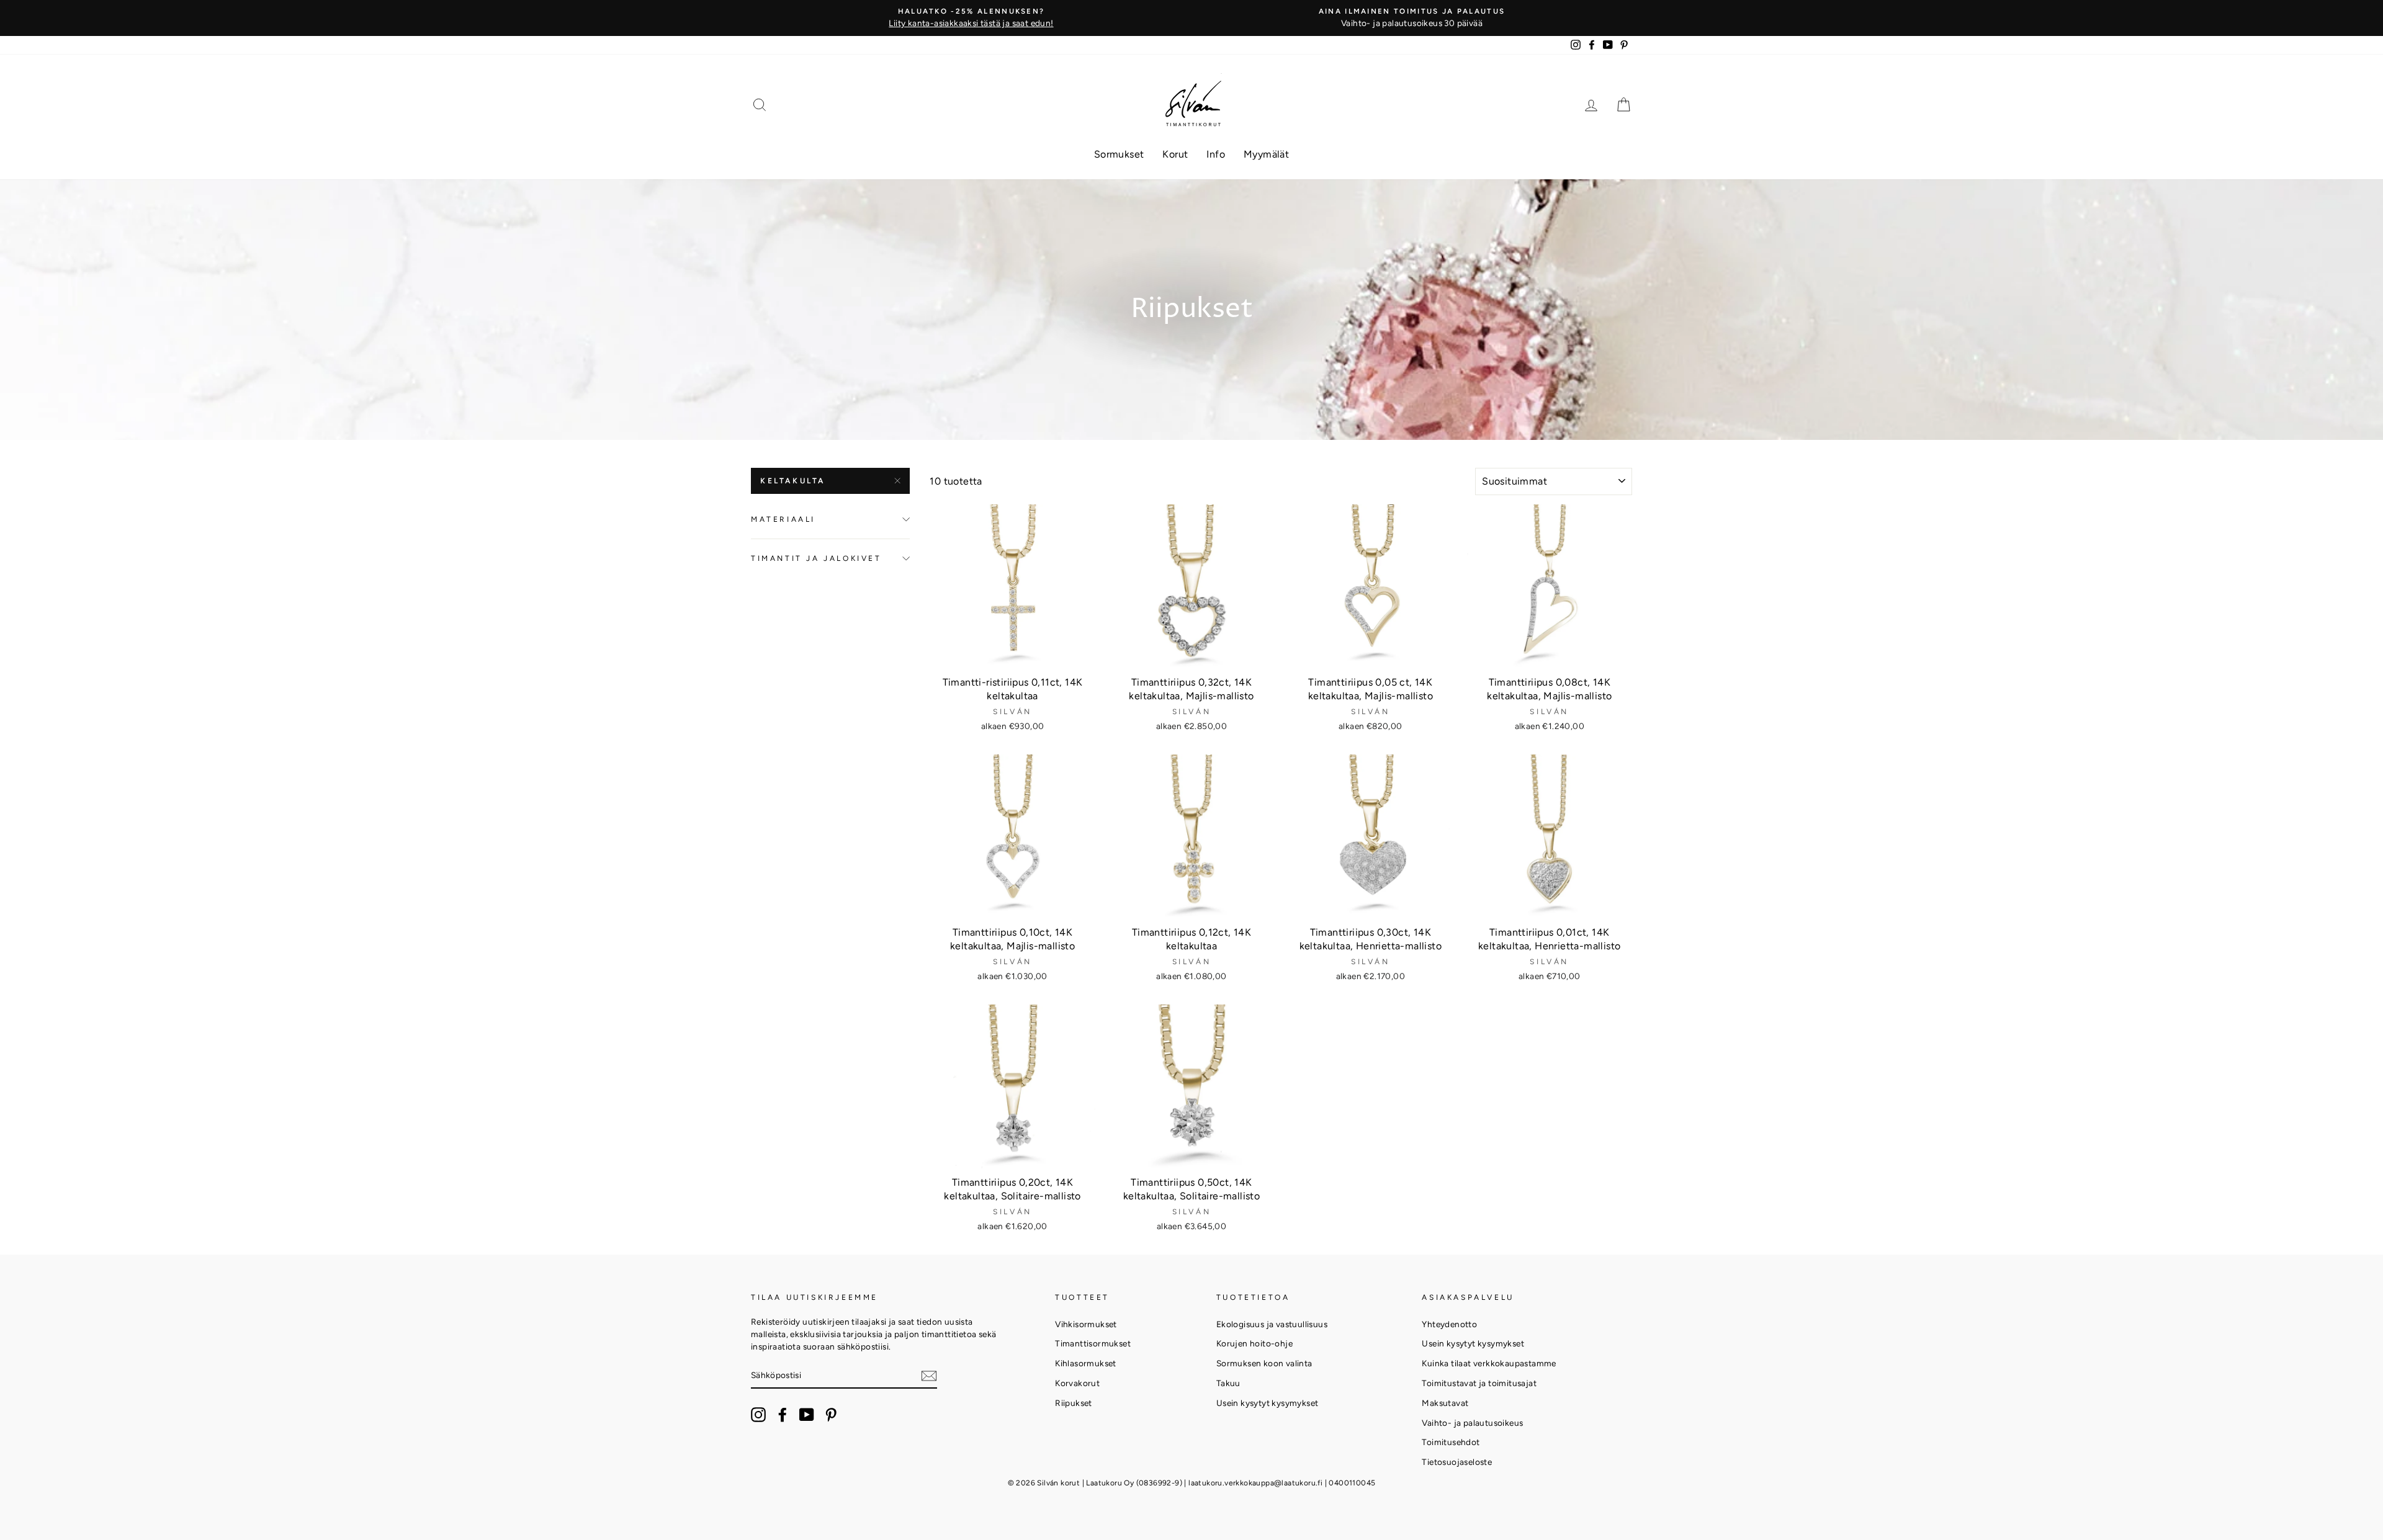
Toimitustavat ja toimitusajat (1479, 1383)
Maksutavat (1445, 1403)
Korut (1175, 154)
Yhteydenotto (1449, 1324)
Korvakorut (1077, 1383)
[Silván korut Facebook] (783, 1415)
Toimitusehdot (1451, 1442)
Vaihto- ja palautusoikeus (1472, 1423)
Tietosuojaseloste (1457, 1462)
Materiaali (783, 519)
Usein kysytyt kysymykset (1268, 1403)
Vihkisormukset (1086, 1324)
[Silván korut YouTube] (807, 1415)
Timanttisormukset (1093, 1343)
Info (1216, 154)
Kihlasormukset (1086, 1363)
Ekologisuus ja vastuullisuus (1272, 1324)
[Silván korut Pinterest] (831, 1415)
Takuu (1228, 1383)
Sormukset (1119, 154)
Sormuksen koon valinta (1264, 1363)
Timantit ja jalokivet (816, 558)
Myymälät (1266, 154)
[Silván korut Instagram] (758, 1415)
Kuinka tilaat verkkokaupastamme (1489, 1363)
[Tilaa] (929, 1375)
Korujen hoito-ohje (1254, 1343)
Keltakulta (793, 481)
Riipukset (1074, 1403)
